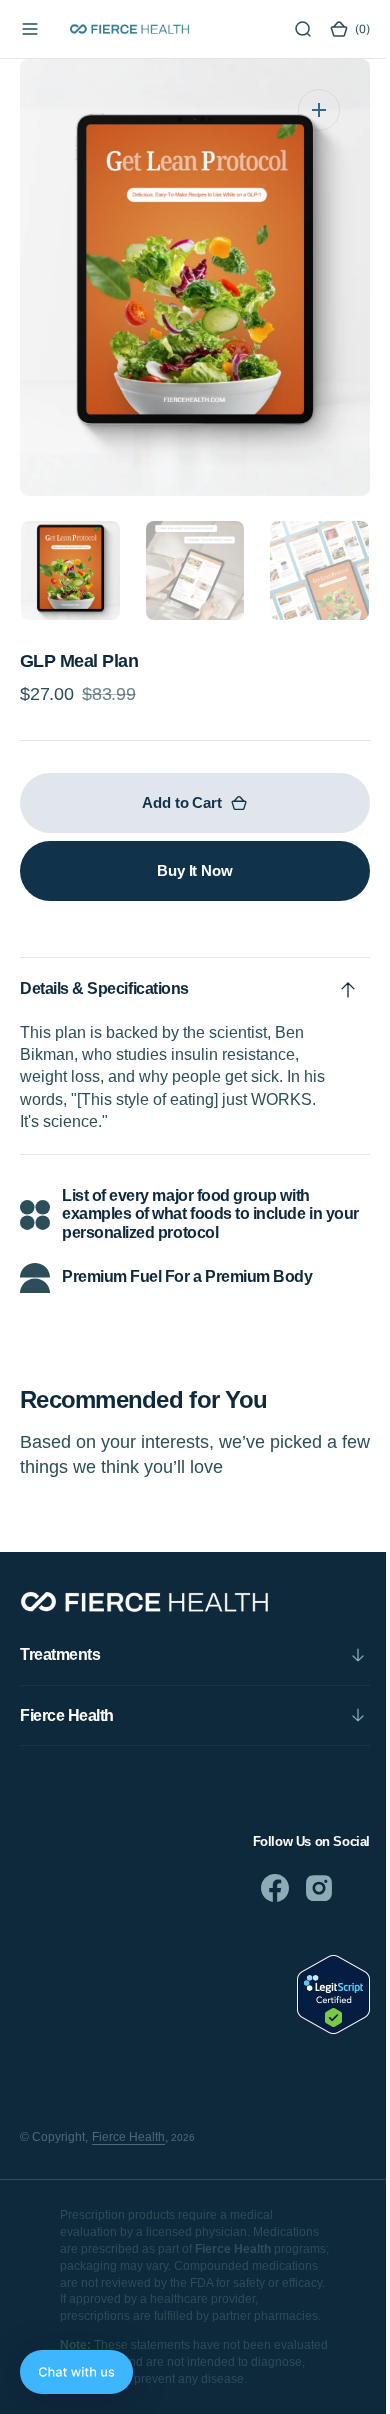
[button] (30, 29)
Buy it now (188, 870)
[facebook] (260, 1888)
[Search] (288, 29)
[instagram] (304, 1888)
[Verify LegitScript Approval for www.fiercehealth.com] (318, 2028)
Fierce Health (128, 2137)
